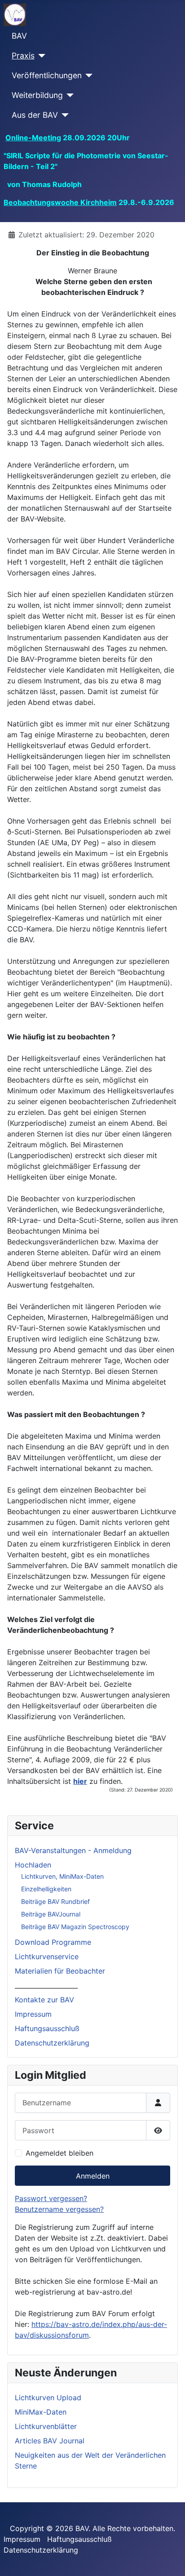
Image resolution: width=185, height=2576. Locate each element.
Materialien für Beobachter (60, 1971)
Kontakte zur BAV (44, 2000)
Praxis (23, 56)
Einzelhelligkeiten (46, 1889)
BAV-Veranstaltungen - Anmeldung (73, 1850)
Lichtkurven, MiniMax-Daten (62, 1876)
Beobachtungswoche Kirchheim (60, 202)
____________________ (46, 1985)
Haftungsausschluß (47, 2028)
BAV (19, 36)
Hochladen (33, 1865)
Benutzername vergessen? (59, 2209)
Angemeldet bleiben (59, 2153)
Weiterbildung (37, 95)
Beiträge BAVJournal (51, 1914)
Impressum (33, 2014)
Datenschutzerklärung (52, 2043)
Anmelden (93, 2176)
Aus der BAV (35, 115)
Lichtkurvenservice (47, 1957)
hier (80, 1781)
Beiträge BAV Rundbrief (55, 1901)
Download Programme (53, 1942)
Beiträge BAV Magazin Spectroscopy (75, 1927)
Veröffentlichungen (47, 75)
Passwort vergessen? (51, 2198)
